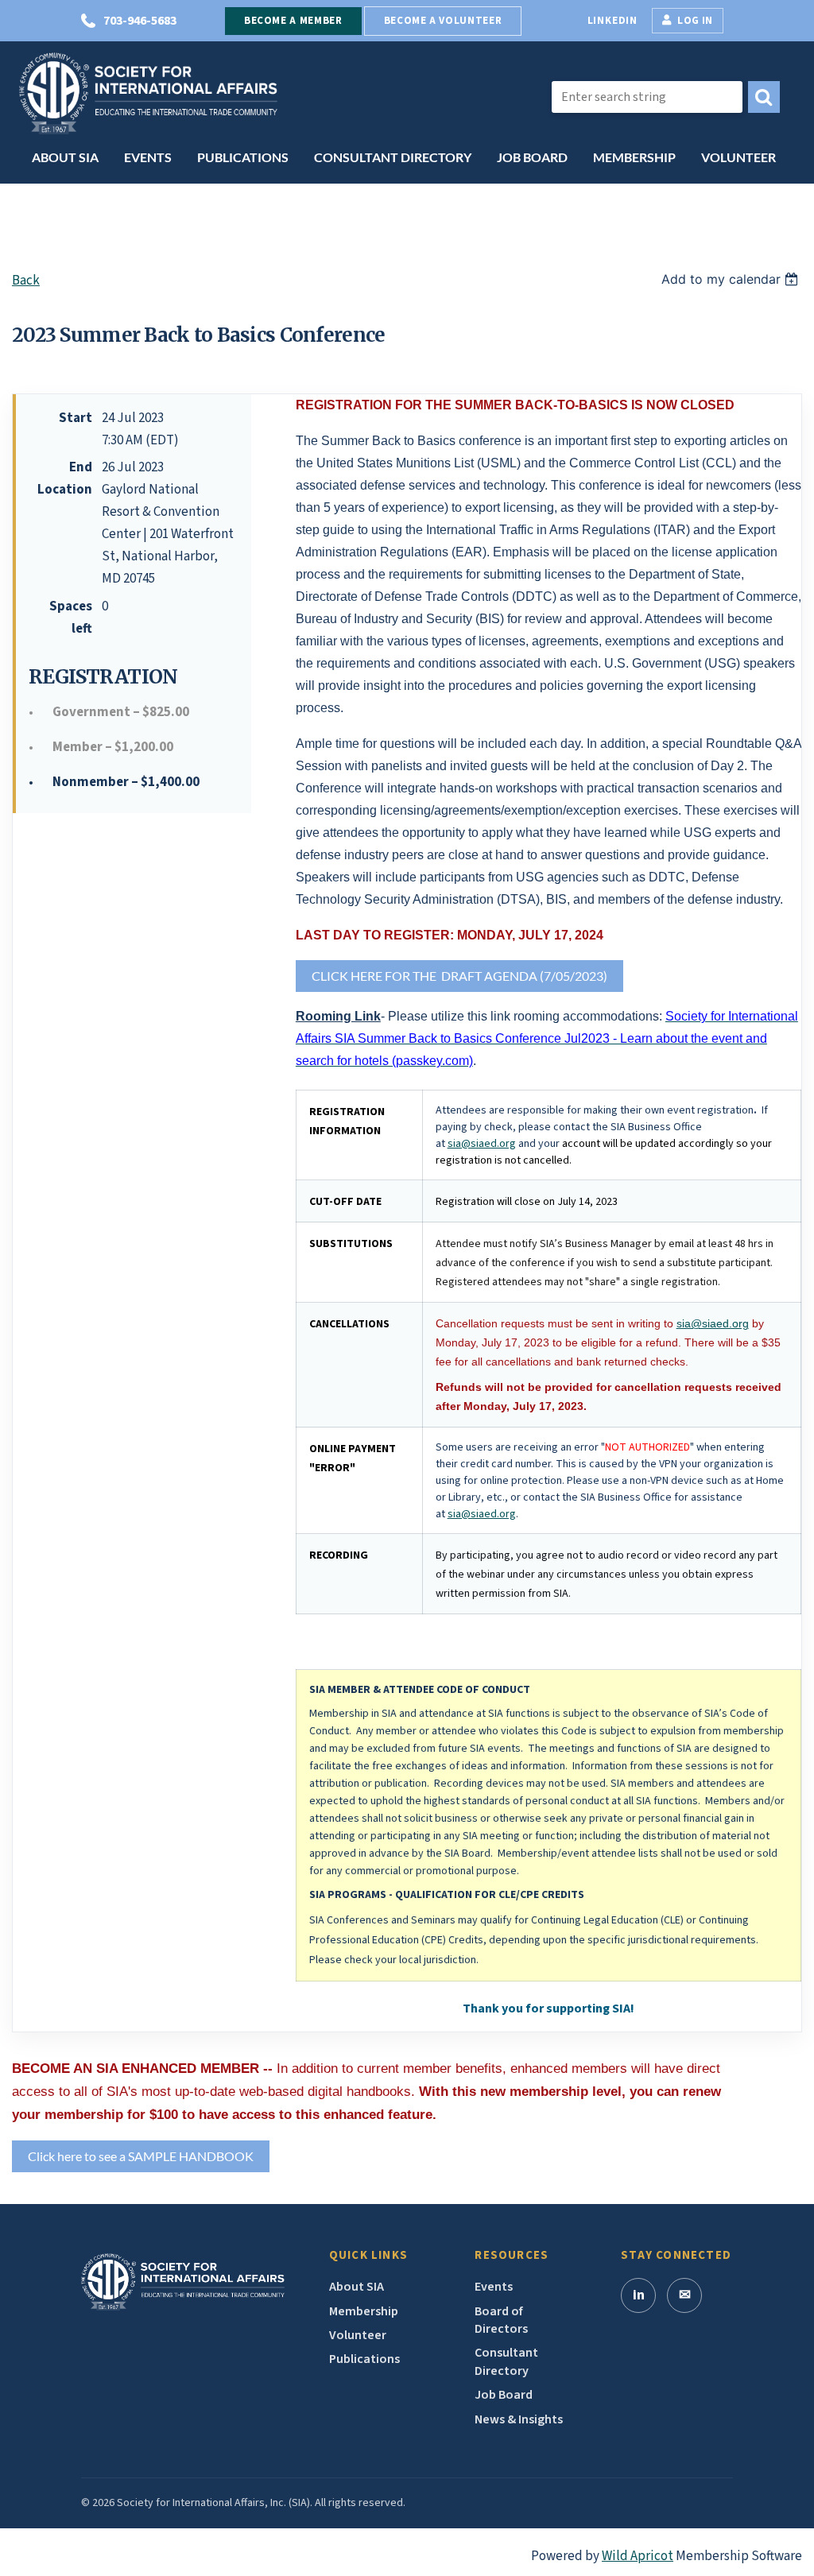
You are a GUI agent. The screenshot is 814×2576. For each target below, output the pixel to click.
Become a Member (293, 21)
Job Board (504, 2395)
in (639, 2295)
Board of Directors (501, 2320)
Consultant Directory (506, 2361)
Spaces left (71, 618)
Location (65, 490)
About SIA (357, 2287)
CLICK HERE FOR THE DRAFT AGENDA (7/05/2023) (459, 976)
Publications (364, 2359)
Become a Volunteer (443, 21)
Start (76, 418)
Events (494, 2287)
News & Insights (519, 2419)
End (81, 467)
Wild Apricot (638, 2556)
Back (26, 281)
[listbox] (732, 279)
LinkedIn (612, 21)
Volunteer (358, 2335)
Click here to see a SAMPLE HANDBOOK (141, 2156)
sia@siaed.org (482, 1144)
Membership (364, 2311)
